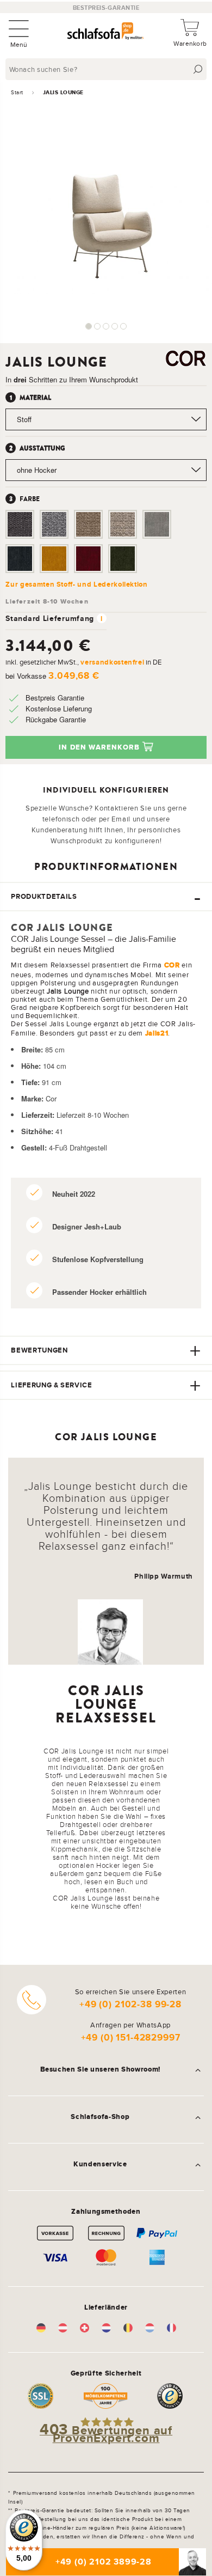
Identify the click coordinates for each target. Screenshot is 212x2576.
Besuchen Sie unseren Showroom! (101, 2069)
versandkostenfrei (112, 662)
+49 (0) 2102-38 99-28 (130, 2004)
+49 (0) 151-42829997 (131, 2038)
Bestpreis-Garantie (106, 8)
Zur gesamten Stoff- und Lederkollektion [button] (76, 584)
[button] (89, 326)
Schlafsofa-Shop (100, 2117)
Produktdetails (44, 896)
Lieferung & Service (51, 1385)
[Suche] (198, 69)
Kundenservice (100, 2164)
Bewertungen (39, 1350)
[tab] (106, 897)
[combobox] (107, 69)
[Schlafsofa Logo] (105, 32)
